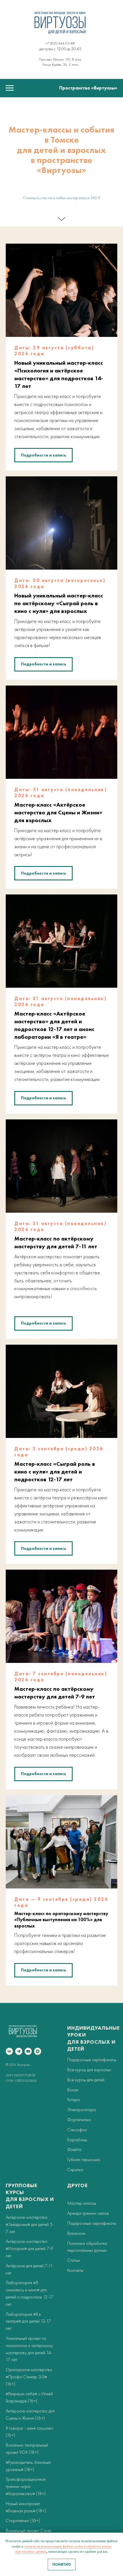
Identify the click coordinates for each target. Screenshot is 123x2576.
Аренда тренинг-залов (88, 2213)
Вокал (73, 2090)
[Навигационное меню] (10, 88)
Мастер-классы (82, 2203)
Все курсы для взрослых (89, 2070)
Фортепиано (79, 2120)
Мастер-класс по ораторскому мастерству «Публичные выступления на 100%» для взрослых (61, 1920)
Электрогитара (82, 2110)
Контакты (75, 2270)
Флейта (74, 2149)
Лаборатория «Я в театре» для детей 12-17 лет (28, 2321)
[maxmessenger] (38, 2051)
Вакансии (76, 2233)
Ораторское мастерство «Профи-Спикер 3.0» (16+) (29, 2377)
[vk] (9, 2051)
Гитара (74, 2100)
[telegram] (19, 2051)
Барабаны (77, 2140)
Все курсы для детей (86, 2080)
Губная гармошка (84, 2159)
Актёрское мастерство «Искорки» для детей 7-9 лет (29, 2248)
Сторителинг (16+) (23, 2520)
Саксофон (77, 2130)
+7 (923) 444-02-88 (60, 43)
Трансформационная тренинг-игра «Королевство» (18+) (26, 2486)
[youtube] (28, 2051)
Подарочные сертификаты (92, 2060)
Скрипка (75, 2170)
